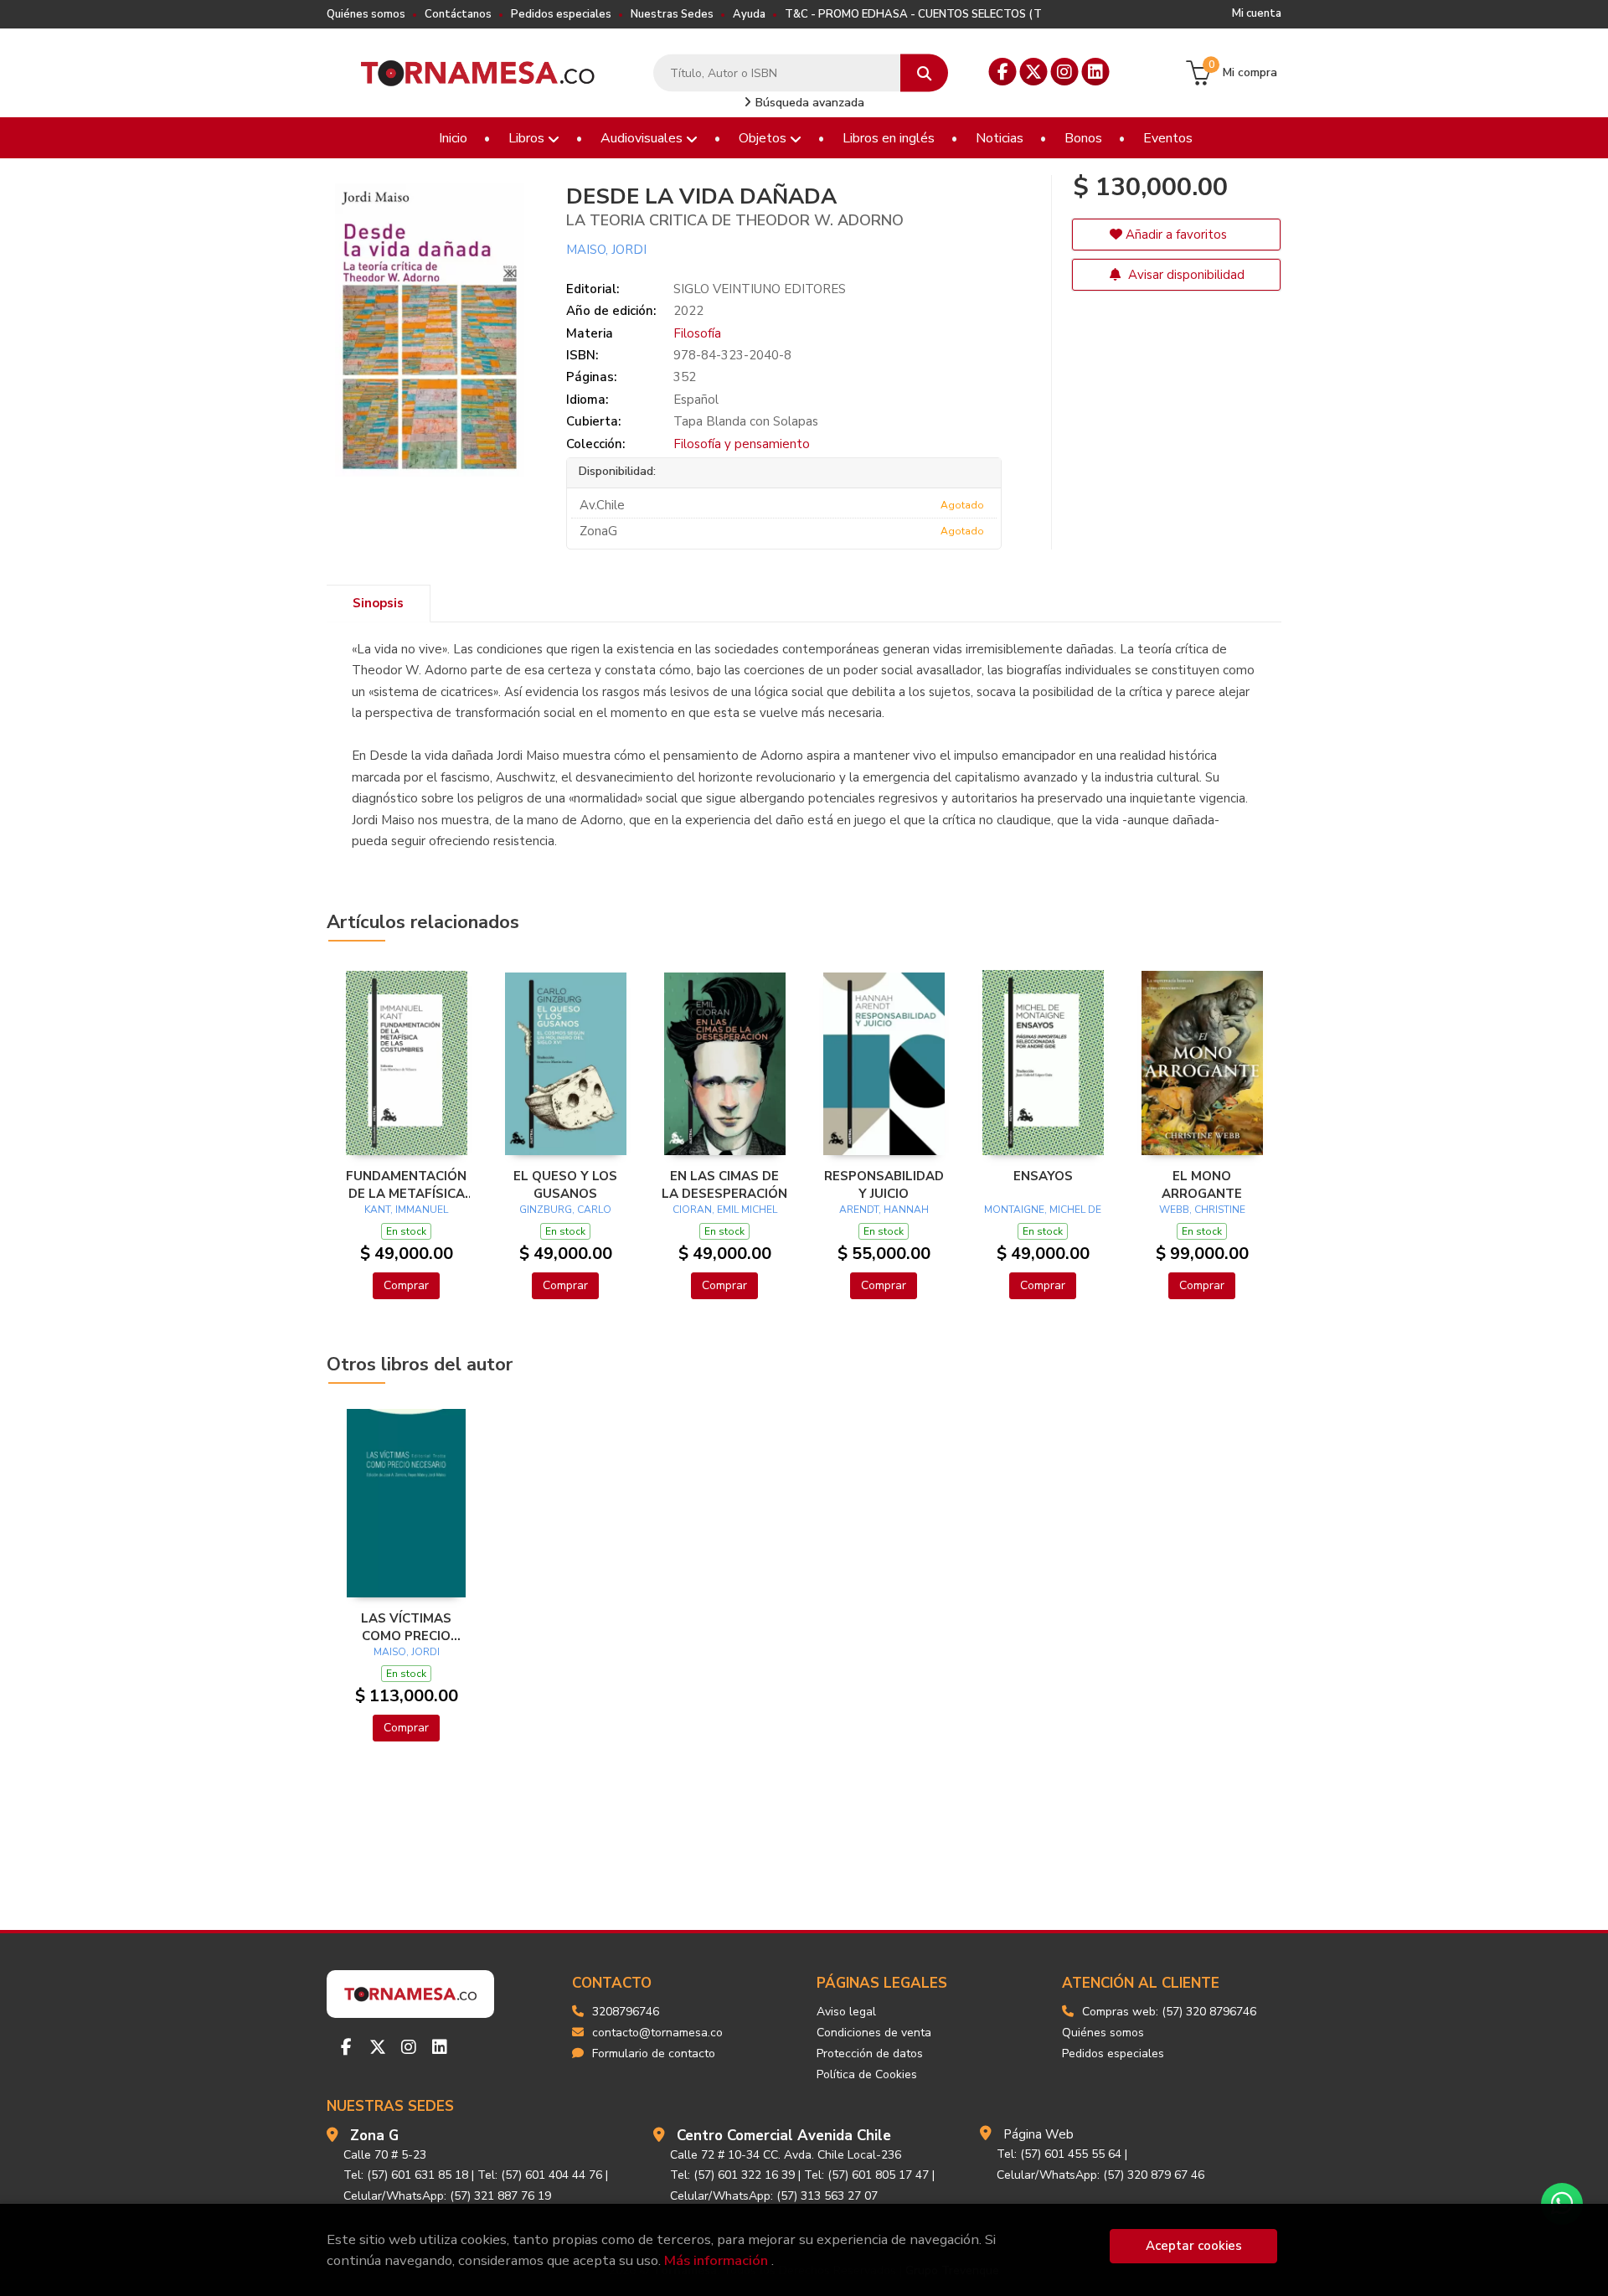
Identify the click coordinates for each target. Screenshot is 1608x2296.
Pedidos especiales (561, 14)
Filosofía (697, 333)
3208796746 (626, 2012)
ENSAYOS (1043, 1176)
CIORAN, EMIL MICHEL (725, 1210)
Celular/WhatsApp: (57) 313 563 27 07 (774, 2196)
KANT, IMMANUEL (406, 1210)
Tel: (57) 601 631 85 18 (406, 2175)
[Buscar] (924, 73)
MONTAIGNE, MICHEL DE (1043, 1210)
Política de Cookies (867, 2074)
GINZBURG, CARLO (565, 1210)
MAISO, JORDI (606, 250)
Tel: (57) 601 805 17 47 (866, 2175)
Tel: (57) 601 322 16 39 (732, 2175)
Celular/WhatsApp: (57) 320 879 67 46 (1100, 2175)
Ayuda (749, 14)
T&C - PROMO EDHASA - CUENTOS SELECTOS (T (913, 14)
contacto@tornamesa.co (657, 2033)
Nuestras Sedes (672, 14)
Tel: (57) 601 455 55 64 (1059, 2154)
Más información (716, 2260)
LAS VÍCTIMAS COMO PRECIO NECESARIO (406, 1627)
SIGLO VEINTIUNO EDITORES (760, 289)
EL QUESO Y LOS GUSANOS (565, 1184)
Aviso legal (846, 2012)
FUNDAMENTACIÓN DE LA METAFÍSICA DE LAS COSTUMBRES (406, 1184)
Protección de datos (870, 2054)
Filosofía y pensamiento (742, 444)
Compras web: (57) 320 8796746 (1169, 2012)
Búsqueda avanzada (808, 103)
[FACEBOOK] (1003, 72)
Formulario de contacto (654, 2054)
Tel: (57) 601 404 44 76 (540, 2175)
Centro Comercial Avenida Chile (784, 2136)
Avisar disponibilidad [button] (1185, 275)
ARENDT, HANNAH (884, 1210)
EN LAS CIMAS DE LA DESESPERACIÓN (724, 1184)
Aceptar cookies (1194, 2246)
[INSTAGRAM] (1065, 72)
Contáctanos (458, 14)
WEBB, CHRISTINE (1202, 1210)
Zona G (374, 2136)
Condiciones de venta (874, 2033)
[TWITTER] (1034, 72)
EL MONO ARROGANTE (1202, 1184)
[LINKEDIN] (1096, 72)
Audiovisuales (643, 138)
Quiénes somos (366, 14)
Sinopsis (378, 603)
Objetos (764, 138)
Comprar (406, 1285)
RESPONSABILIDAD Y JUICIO (884, 1184)
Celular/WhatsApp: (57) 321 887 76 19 (447, 2196)
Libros (528, 138)
